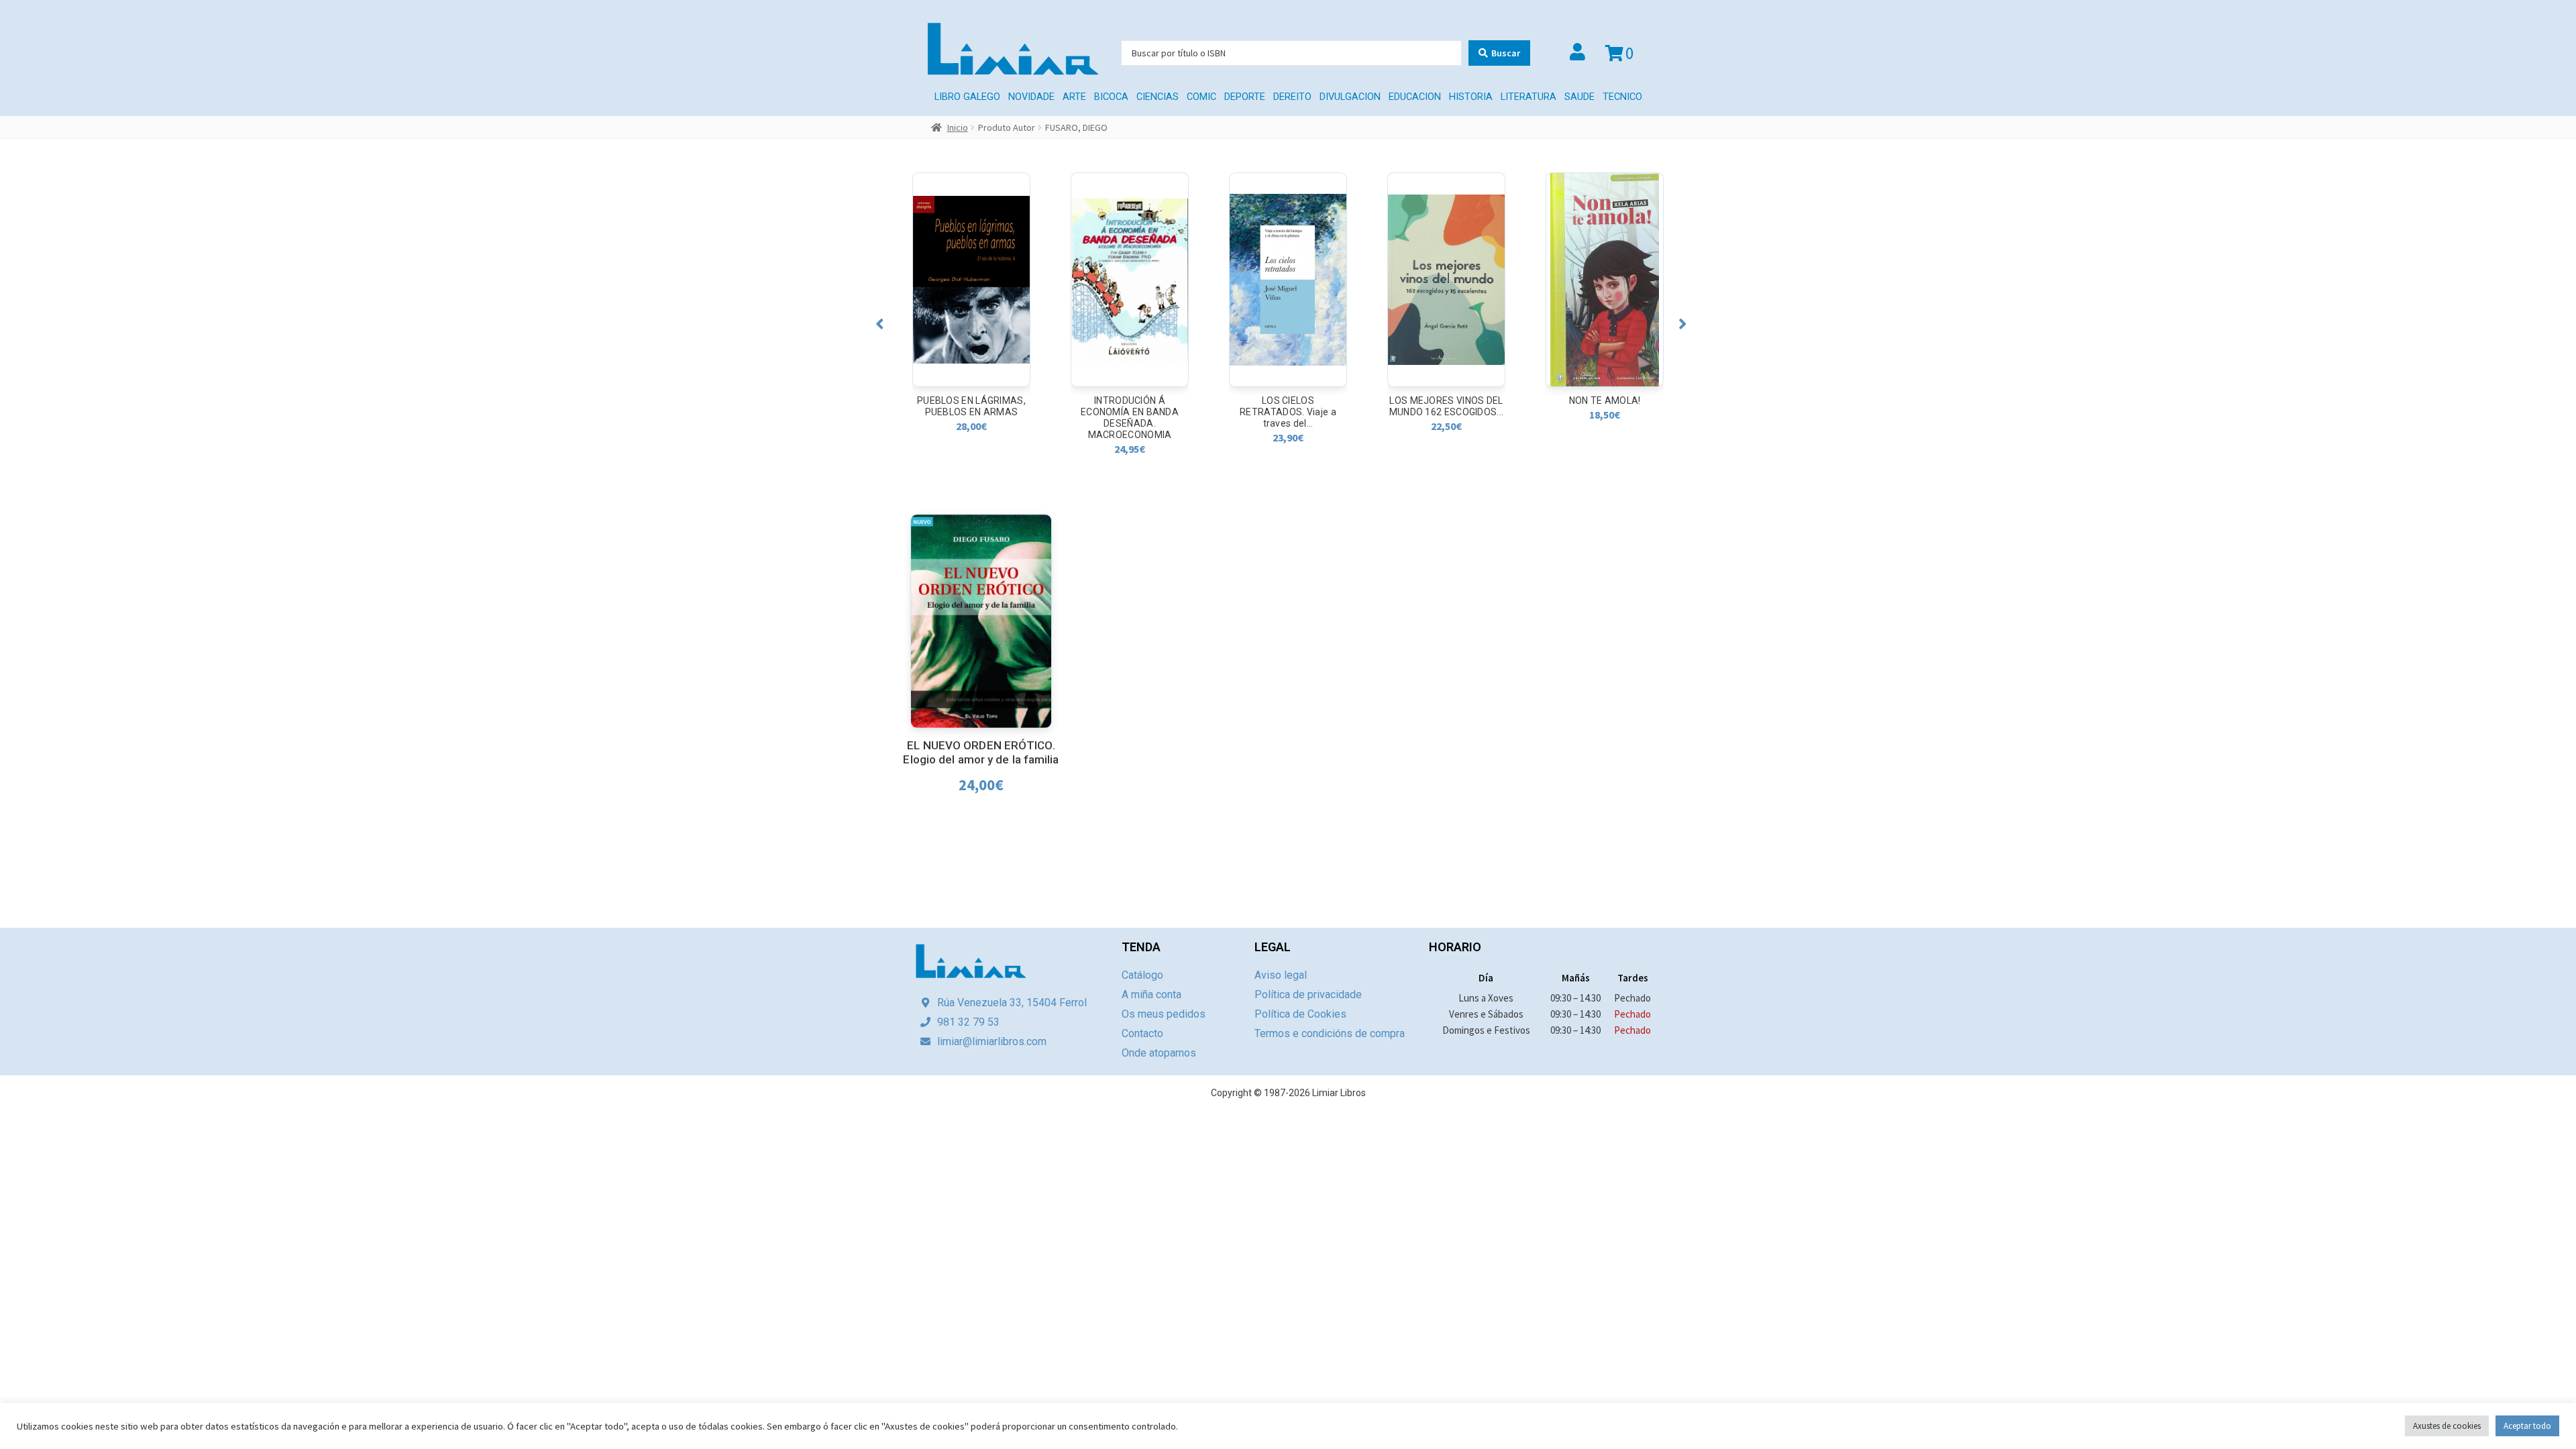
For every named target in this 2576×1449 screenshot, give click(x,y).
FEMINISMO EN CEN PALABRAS (1605, 406)
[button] (880, 324)
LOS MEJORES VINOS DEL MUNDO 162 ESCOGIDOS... (1288, 406)
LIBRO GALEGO (967, 97)
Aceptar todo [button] (2527, 1426)
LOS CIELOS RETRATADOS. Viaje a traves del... (1130, 412)
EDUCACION (1415, 97)
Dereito (1292, 97)
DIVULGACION (1350, 97)
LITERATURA (1528, 97)
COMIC (1201, 97)
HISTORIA (1471, 97)
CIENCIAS (1158, 97)
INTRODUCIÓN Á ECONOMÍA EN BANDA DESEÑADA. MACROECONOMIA (971, 418)
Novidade (1031, 97)
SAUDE (1579, 97)
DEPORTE (1245, 97)
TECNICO (1622, 97)
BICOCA (1111, 97)
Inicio (958, 127)
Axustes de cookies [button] (2447, 1426)
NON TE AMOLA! (1447, 400)
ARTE (1074, 97)
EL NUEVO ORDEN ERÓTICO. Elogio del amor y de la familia (981, 752)
